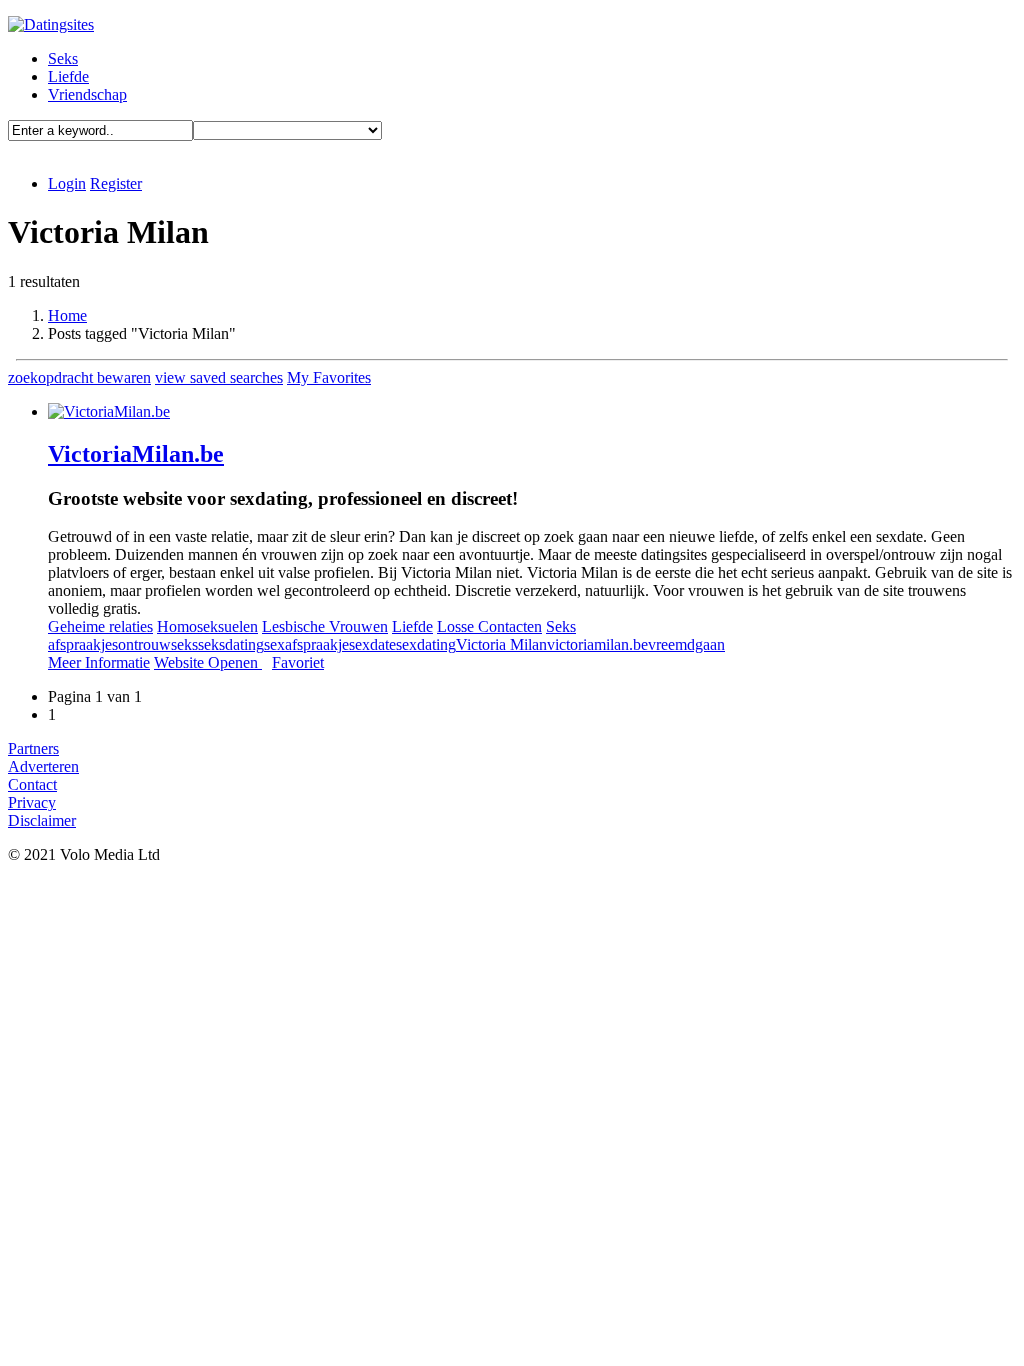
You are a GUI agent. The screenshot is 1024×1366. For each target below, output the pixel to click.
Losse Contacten (489, 626)
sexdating (426, 644)
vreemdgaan (686, 644)
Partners (33, 748)
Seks (63, 58)
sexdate (372, 644)
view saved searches (219, 377)
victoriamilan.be (597, 644)
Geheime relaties (100, 626)
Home (67, 315)
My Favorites (329, 377)
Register (116, 183)
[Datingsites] (51, 24)
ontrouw (144, 644)
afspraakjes (83, 644)
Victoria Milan (501, 644)
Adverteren (43, 766)
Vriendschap (87, 94)
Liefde (68, 76)
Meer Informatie (99, 662)
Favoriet (298, 662)
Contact (32, 784)
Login (67, 183)
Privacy (32, 802)
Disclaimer (42, 820)
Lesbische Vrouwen (325, 626)
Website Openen (208, 662)
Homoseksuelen (207, 626)
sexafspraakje (306, 644)
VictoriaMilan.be (136, 454)
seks (184, 644)
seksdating (231, 644)
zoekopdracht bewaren (79, 377)
